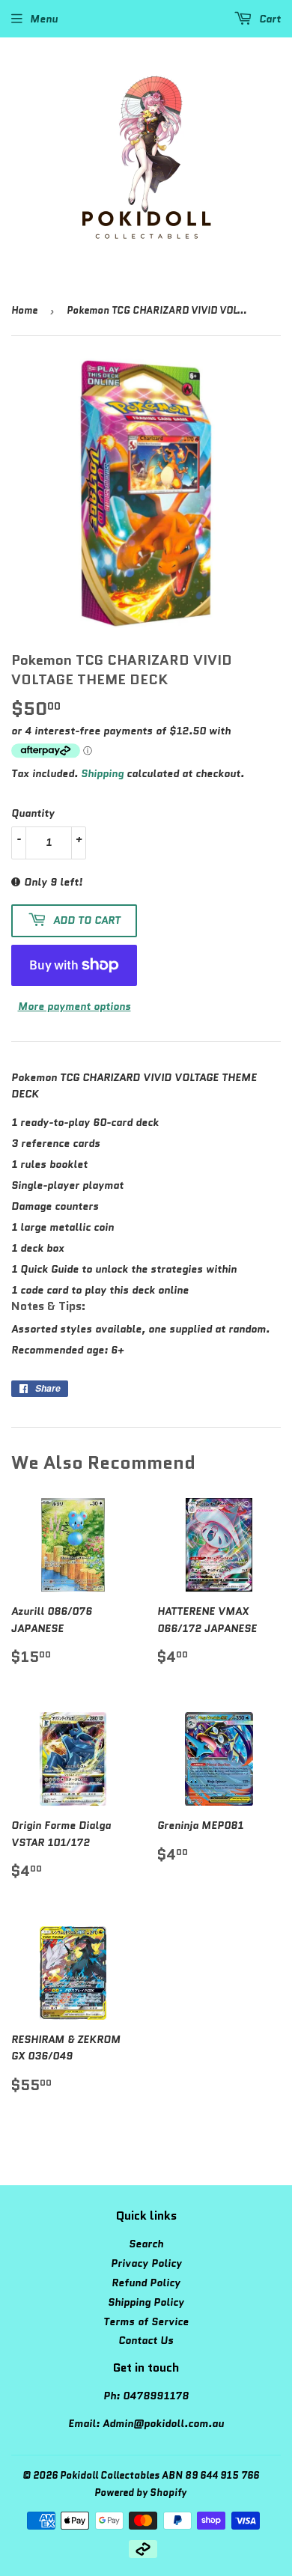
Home (24, 310)
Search (146, 2244)
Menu (44, 19)
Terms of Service (146, 2321)
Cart (268, 19)
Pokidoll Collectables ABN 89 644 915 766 (159, 2475)
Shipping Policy (146, 2302)
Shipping (102, 773)
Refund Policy (146, 2283)
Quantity (33, 813)
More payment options (74, 1006)
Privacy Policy (146, 2263)
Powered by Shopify (140, 2493)
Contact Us (146, 2340)
